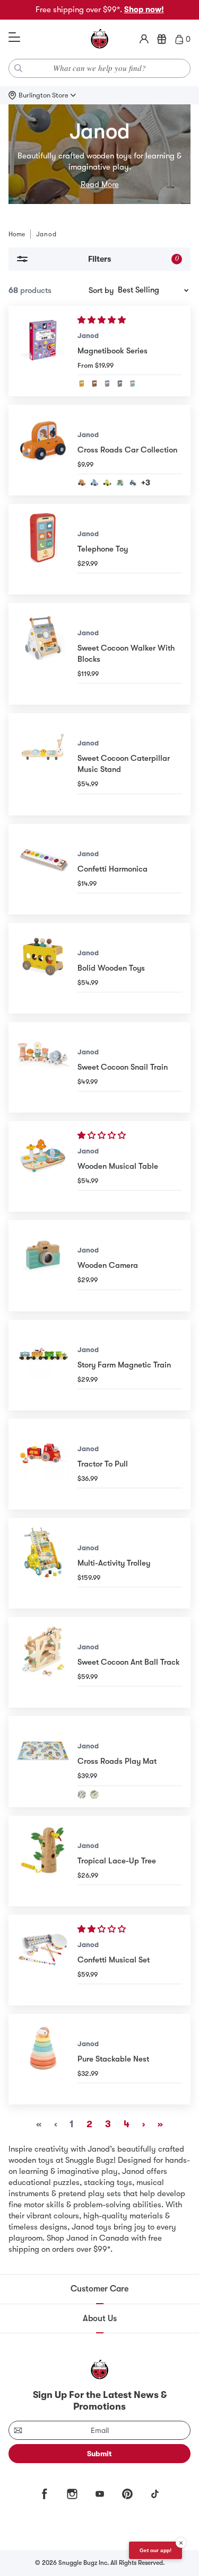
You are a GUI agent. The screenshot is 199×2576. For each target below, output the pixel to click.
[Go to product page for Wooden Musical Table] (43, 1166)
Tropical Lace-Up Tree (117, 1861)
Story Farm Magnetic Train (124, 1365)
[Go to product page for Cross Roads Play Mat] (43, 1761)
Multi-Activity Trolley (114, 1563)
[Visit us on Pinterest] (127, 2494)
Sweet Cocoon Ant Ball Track (129, 1662)
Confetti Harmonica (113, 869)
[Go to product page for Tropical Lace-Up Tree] (43, 1861)
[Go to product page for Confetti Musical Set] (43, 1960)
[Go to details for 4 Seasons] (82, 384)
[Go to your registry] (162, 39)
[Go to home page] (100, 39)
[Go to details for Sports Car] (133, 483)
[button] (103, 320)
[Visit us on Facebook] (45, 2494)
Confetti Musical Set (114, 1960)
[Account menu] (144, 39)
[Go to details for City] (82, 1795)
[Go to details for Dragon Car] (120, 483)
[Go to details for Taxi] (107, 483)
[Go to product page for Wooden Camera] (43, 1265)
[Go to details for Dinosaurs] (94, 384)
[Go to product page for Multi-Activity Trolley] (43, 1563)
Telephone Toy (103, 549)
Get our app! (155, 2550)
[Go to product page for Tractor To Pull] (43, 1464)
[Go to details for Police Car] (94, 483)
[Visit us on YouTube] (100, 2494)
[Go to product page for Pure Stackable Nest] (43, 2059)
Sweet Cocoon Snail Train (123, 1067)
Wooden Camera (108, 1265)
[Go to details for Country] (94, 1795)
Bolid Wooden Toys (111, 968)
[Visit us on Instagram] (72, 2494)
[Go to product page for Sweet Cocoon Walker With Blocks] (43, 654)
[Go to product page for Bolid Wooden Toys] (43, 968)
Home (17, 234)
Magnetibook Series (113, 351)
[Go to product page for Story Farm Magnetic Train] (43, 1365)
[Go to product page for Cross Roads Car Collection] (43, 450)
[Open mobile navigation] (14, 38)
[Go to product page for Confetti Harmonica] (43, 869)
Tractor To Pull (103, 1464)
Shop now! (144, 10)
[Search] (19, 68)
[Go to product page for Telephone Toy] (43, 549)
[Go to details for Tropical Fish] (133, 384)
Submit (99, 2454)
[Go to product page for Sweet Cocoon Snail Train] (43, 1067)
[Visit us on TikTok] (155, 2494)
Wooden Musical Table (118, 1166)
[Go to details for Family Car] (82, 483)
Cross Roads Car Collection (127, 450)
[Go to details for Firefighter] (120, 384)
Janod (88, 336)
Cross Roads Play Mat (117, 1761)
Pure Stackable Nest (113, 2059)
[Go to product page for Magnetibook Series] (43, 351)
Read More (100, 184)
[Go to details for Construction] (107, 384)
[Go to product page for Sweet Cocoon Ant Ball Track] (43, 1662)
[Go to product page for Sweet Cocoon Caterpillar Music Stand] (43, 764)
